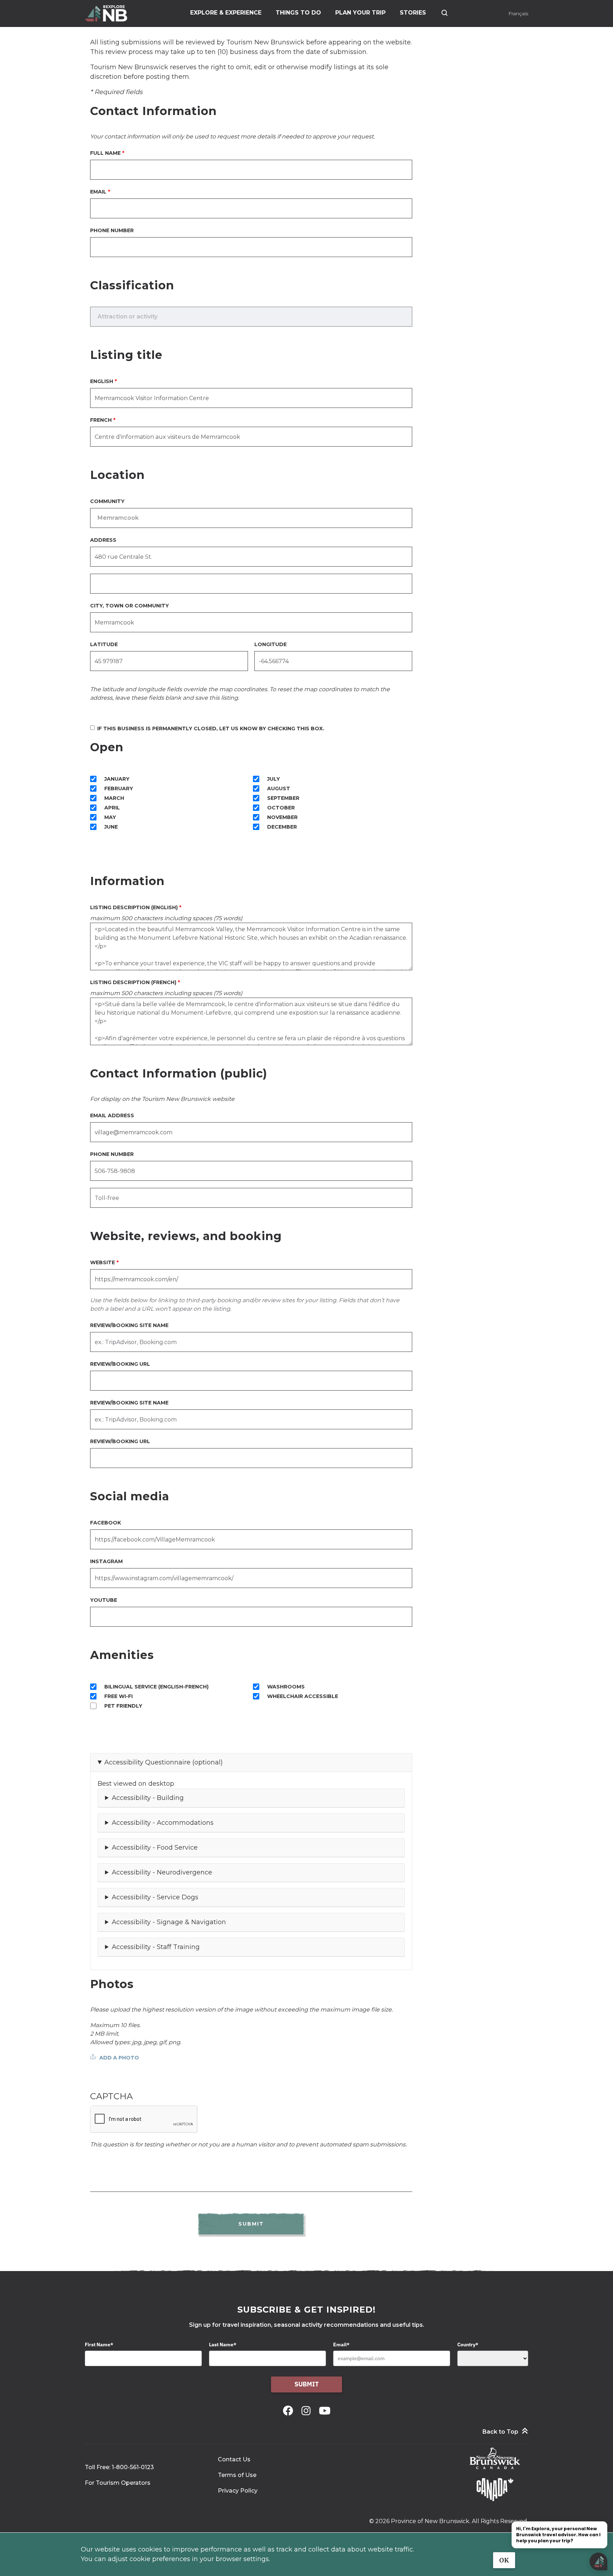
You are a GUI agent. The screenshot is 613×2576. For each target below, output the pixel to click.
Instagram (106, 1561)
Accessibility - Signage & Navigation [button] (169, 1922)
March (114, 798)
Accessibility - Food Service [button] (155, 1848)
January (117, 779)
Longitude (270, 644)
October (281, 808)
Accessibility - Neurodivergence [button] (162, 1872)
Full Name (105, 153)
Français (518, 13)
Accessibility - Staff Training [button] (156, 1947)
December (282, 827)
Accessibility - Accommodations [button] (163, 1823)
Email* (341, 2345)
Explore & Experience (226, 13)
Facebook (106, 1523)
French (101, 420)
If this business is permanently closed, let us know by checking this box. (211, 728)
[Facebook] (289, 2411)
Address (103, 540)
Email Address (112, 1115)
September (283, 798)
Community (107, 501)
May (110, 817)
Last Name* (223, 2345)
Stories (413, 13)
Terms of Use (237, 2475)
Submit (307, 2384)
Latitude (104, 644)
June (111, 827)
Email (98, 192)
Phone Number (112, 230)
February (119, 788)
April (112, 808)
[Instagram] (307, 2411)
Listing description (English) (134, 907)
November (282, 817)
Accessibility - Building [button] (148, 1798)
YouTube (104, 1600)
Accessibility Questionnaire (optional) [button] (164, 1762)
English (102, 381)
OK (504, 2560)
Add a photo (119, 2058)
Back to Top (500, 2432)
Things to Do (298, 13)
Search (444, 13)
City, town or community (129, 606)
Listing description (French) (133, 982)
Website (103, 1262)
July (274, 779)
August (279, 788)
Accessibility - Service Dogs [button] (155, 1897)
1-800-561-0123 (133, 2467)
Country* (468, 2345)
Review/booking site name (129, 1325)
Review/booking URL (120, 1364)
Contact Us (234, 2459)
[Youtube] (325, 2411)
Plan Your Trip (360, 13)
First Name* (99, 2345)
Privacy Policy (238, 2491)
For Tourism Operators (118, 2483)
